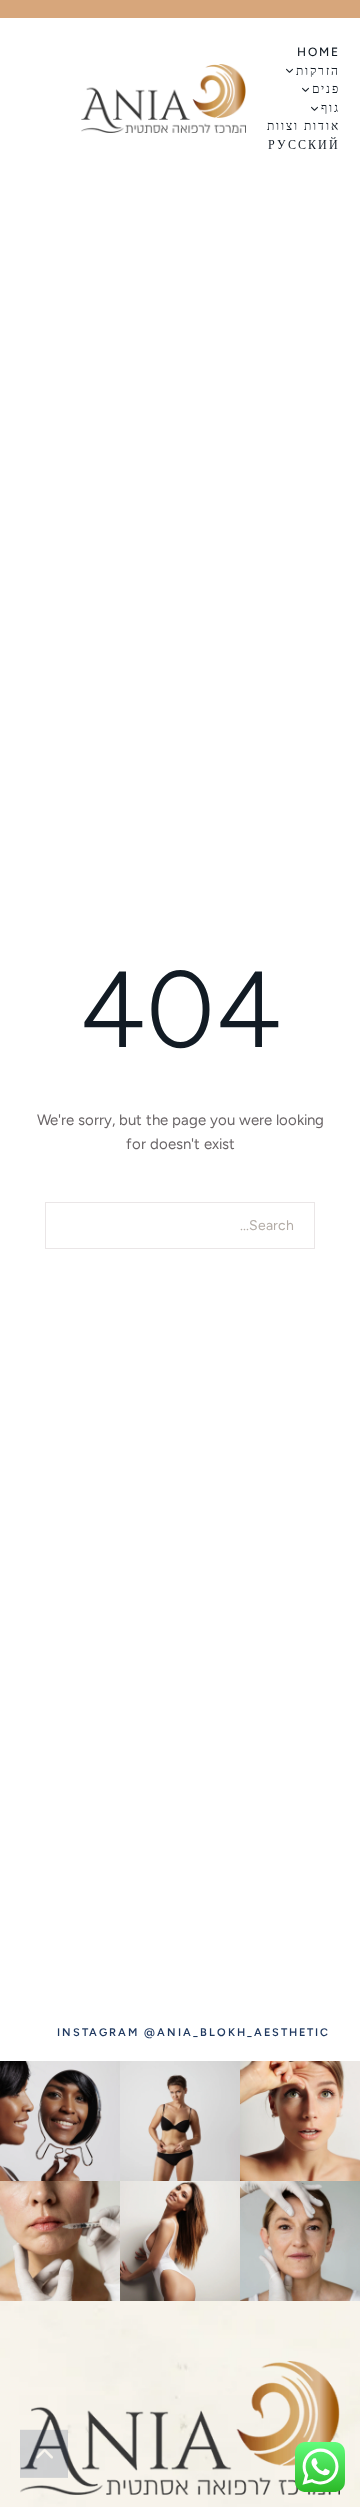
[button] (293, 70)
